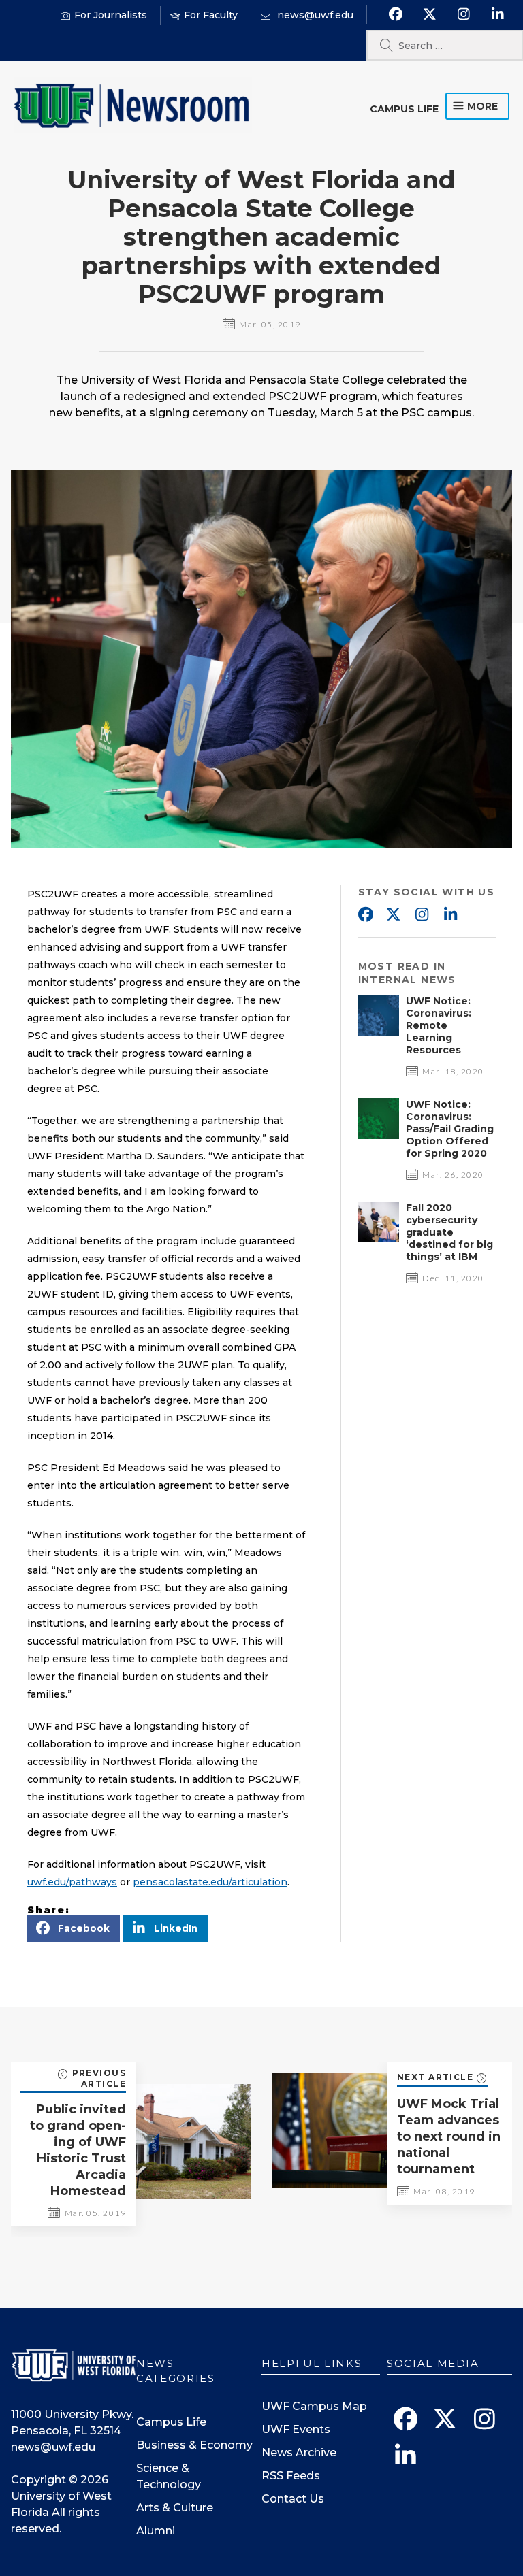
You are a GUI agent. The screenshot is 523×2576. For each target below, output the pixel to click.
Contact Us (293, 2499)
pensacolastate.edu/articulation (210, 1882)
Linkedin (451, 915)
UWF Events (296, 2429)
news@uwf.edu (53, 2447)
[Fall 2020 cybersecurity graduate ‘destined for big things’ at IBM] (379, 1239)
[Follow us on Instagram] (463, 14)
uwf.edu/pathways (72, 1882)
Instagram (422, 915)
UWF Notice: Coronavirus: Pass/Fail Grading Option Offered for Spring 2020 (450, 1129)
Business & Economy (194, 2445)
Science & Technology (169, 2476)
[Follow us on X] (429, 14)
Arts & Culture (175, 2508)
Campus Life (404, 109)
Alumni (156, 2531)
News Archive (299, 2453)
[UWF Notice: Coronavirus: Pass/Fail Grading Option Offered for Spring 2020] (379, 1135)
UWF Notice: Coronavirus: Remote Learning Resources (439, 1025)
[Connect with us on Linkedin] (497, 14)
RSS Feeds (291, 2476)
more (482, 106)
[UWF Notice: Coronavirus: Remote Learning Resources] (379, 1032)
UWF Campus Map (314, 2406)
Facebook (365, 915)
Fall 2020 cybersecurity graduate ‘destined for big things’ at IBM (449, 1232)
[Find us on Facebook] (395, 14)
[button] (74, 1928)
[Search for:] (445, 45)
